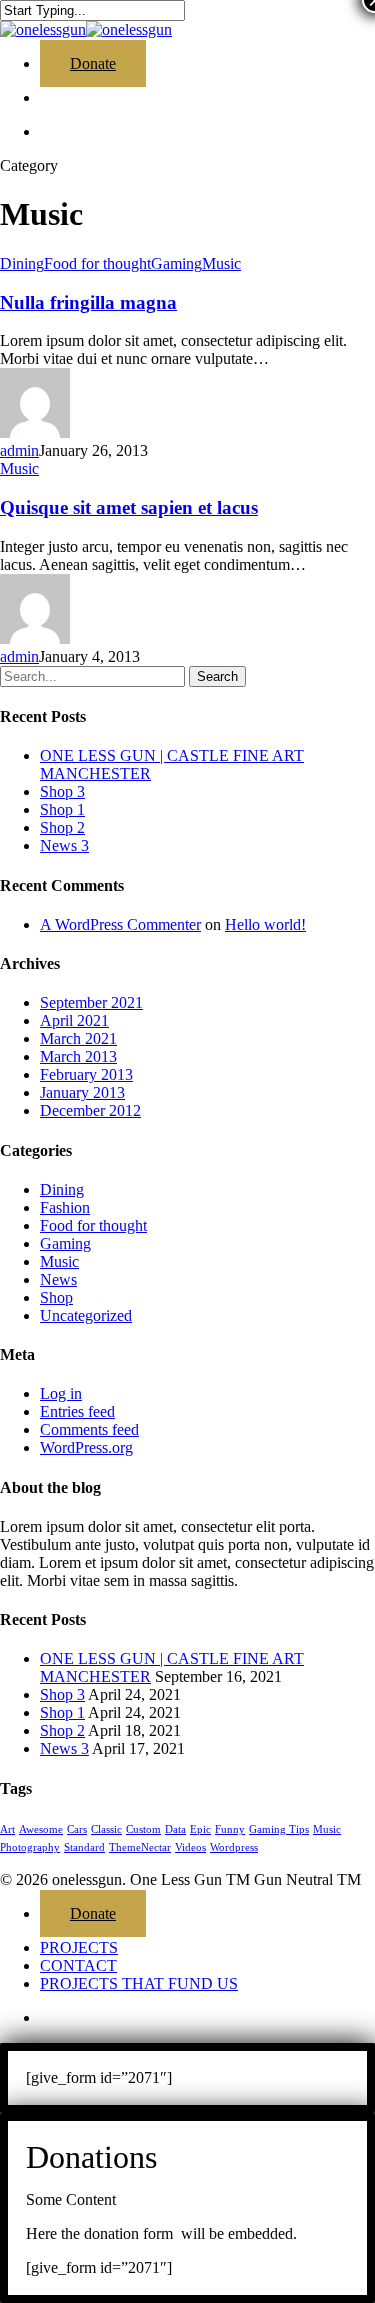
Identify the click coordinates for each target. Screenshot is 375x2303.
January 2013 (82, 1092)
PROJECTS (79, 1947)
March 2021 (78, 1038)
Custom (143, 1829)
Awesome (41, 1829)
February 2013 (86, 1074)
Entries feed (77, 1411)
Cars (77, 1829)
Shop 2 (62, 827)
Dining (22, 263)
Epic (200, 1829)
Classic (106, 1829)
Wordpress (234, 1847)
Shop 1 (62, 809)
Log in (61, 1393)
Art (7, 1829)
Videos (190, 1847)
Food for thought (97, 263)
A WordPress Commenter (120, 924)
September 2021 (91, 1002)
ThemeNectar (140, 1847)
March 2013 (78, 1056)
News (58, 1279)
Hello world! (265, 924)
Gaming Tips (279, 1829)
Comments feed (89, 1429)
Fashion (65, 1207)
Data (175, 1829)
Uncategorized (86, 1315)
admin (19, 450)
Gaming (176, 263)
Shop (56, 1297)
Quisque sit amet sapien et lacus (129, 507)
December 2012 (90, 1110)
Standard (84, 1847)
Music (221, 263)
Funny (230, 1829)
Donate (93, 1913)
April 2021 (74, 1020)
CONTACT (78, 1965)
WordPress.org (86, 1447)
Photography (30, 1847)
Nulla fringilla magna (88, 302)
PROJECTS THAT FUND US (139, 1983)
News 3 (64, 845)
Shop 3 (62, 791)
